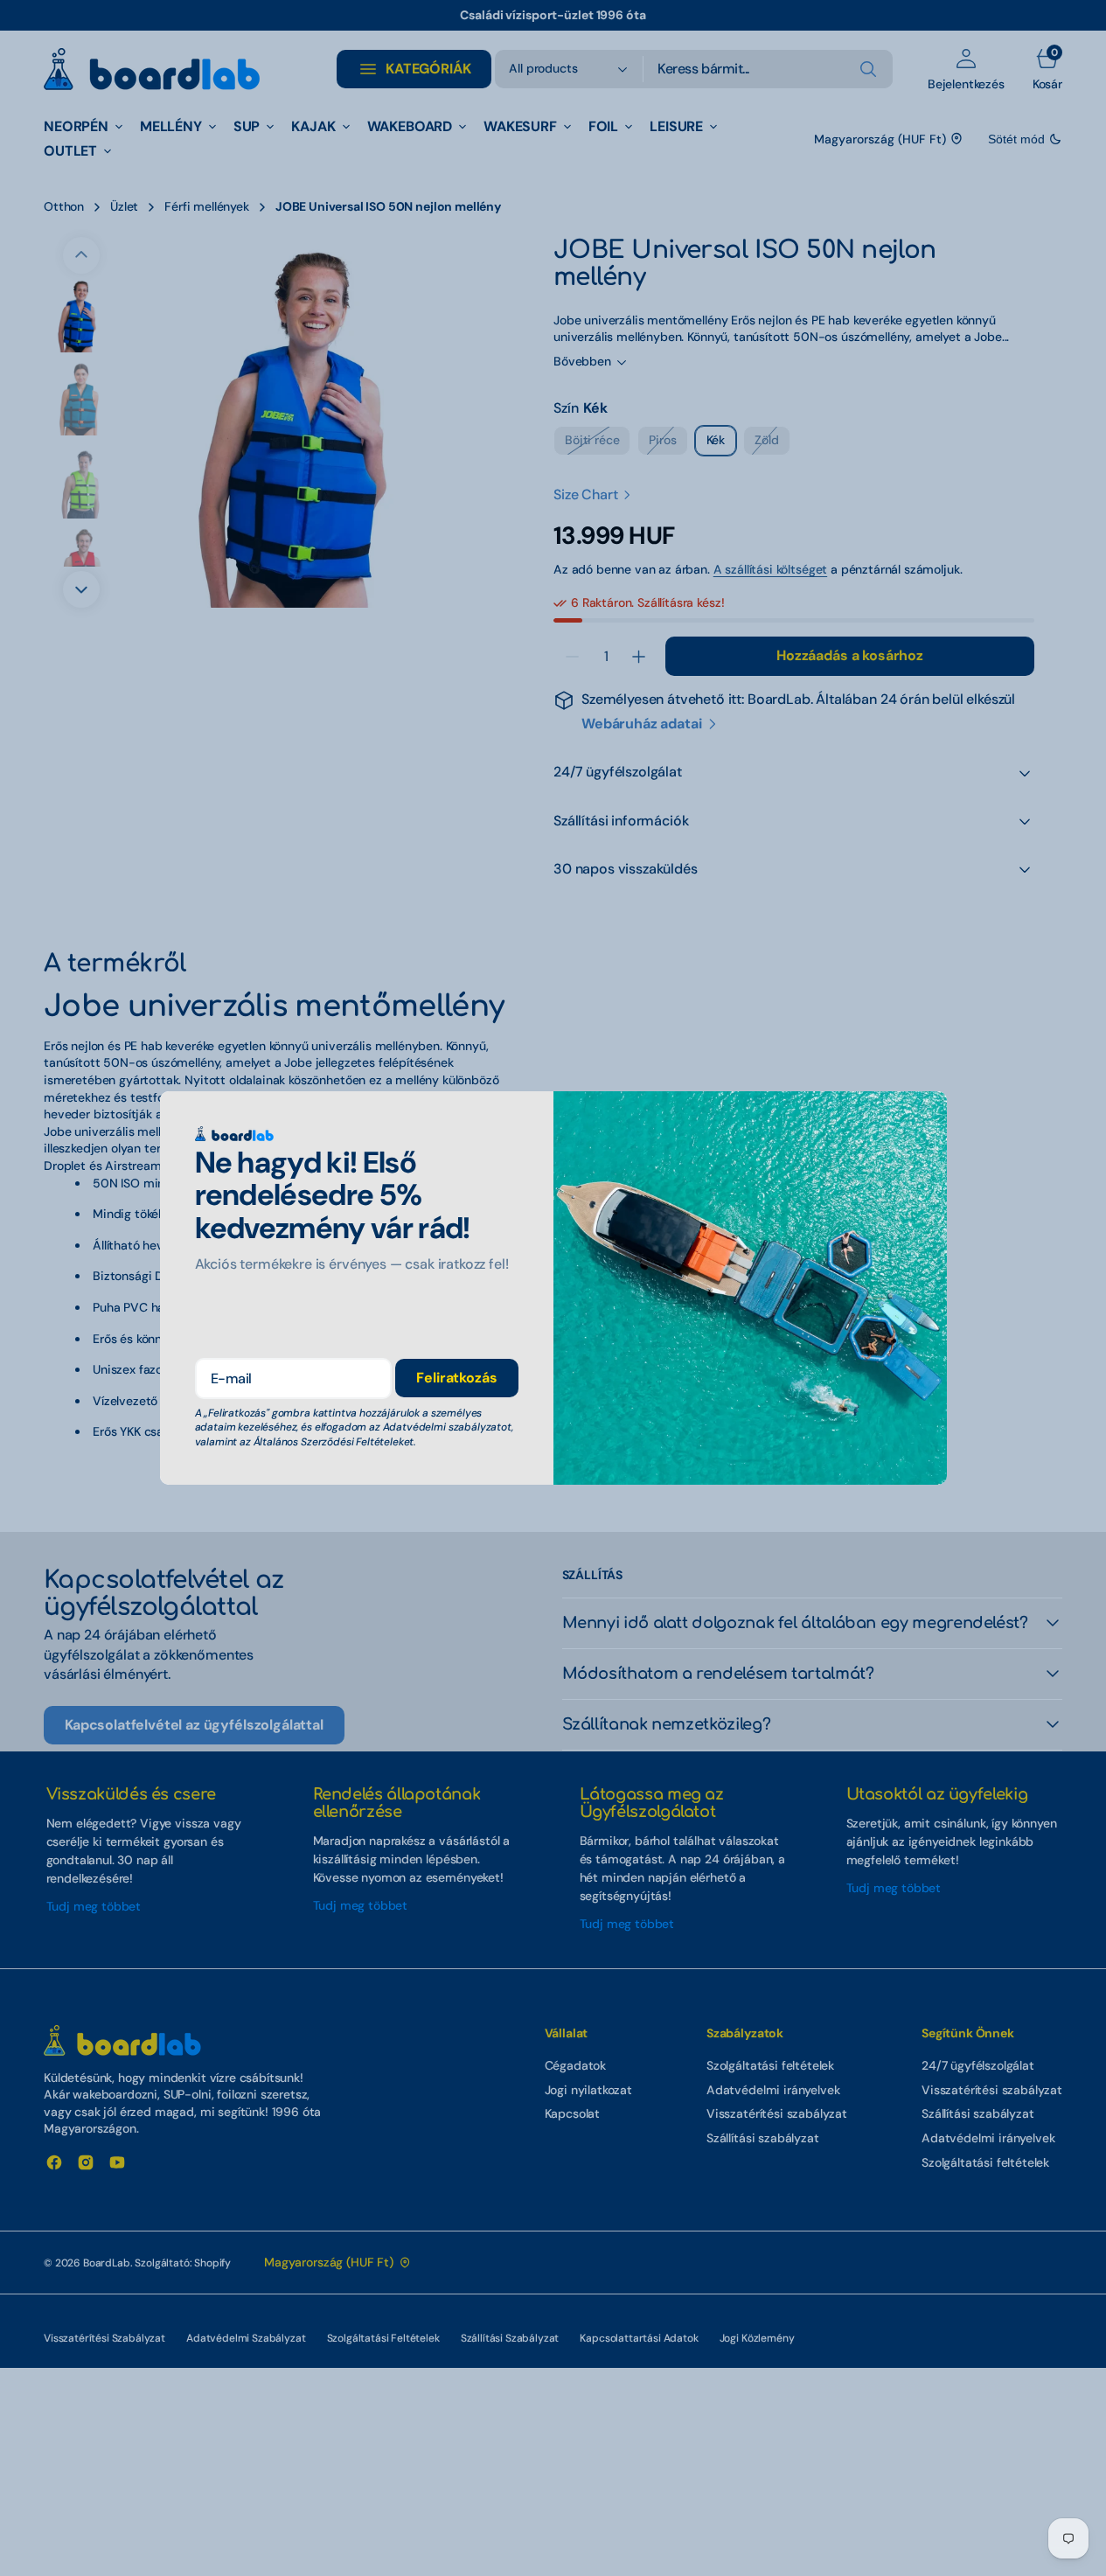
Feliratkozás (456, 1378)
